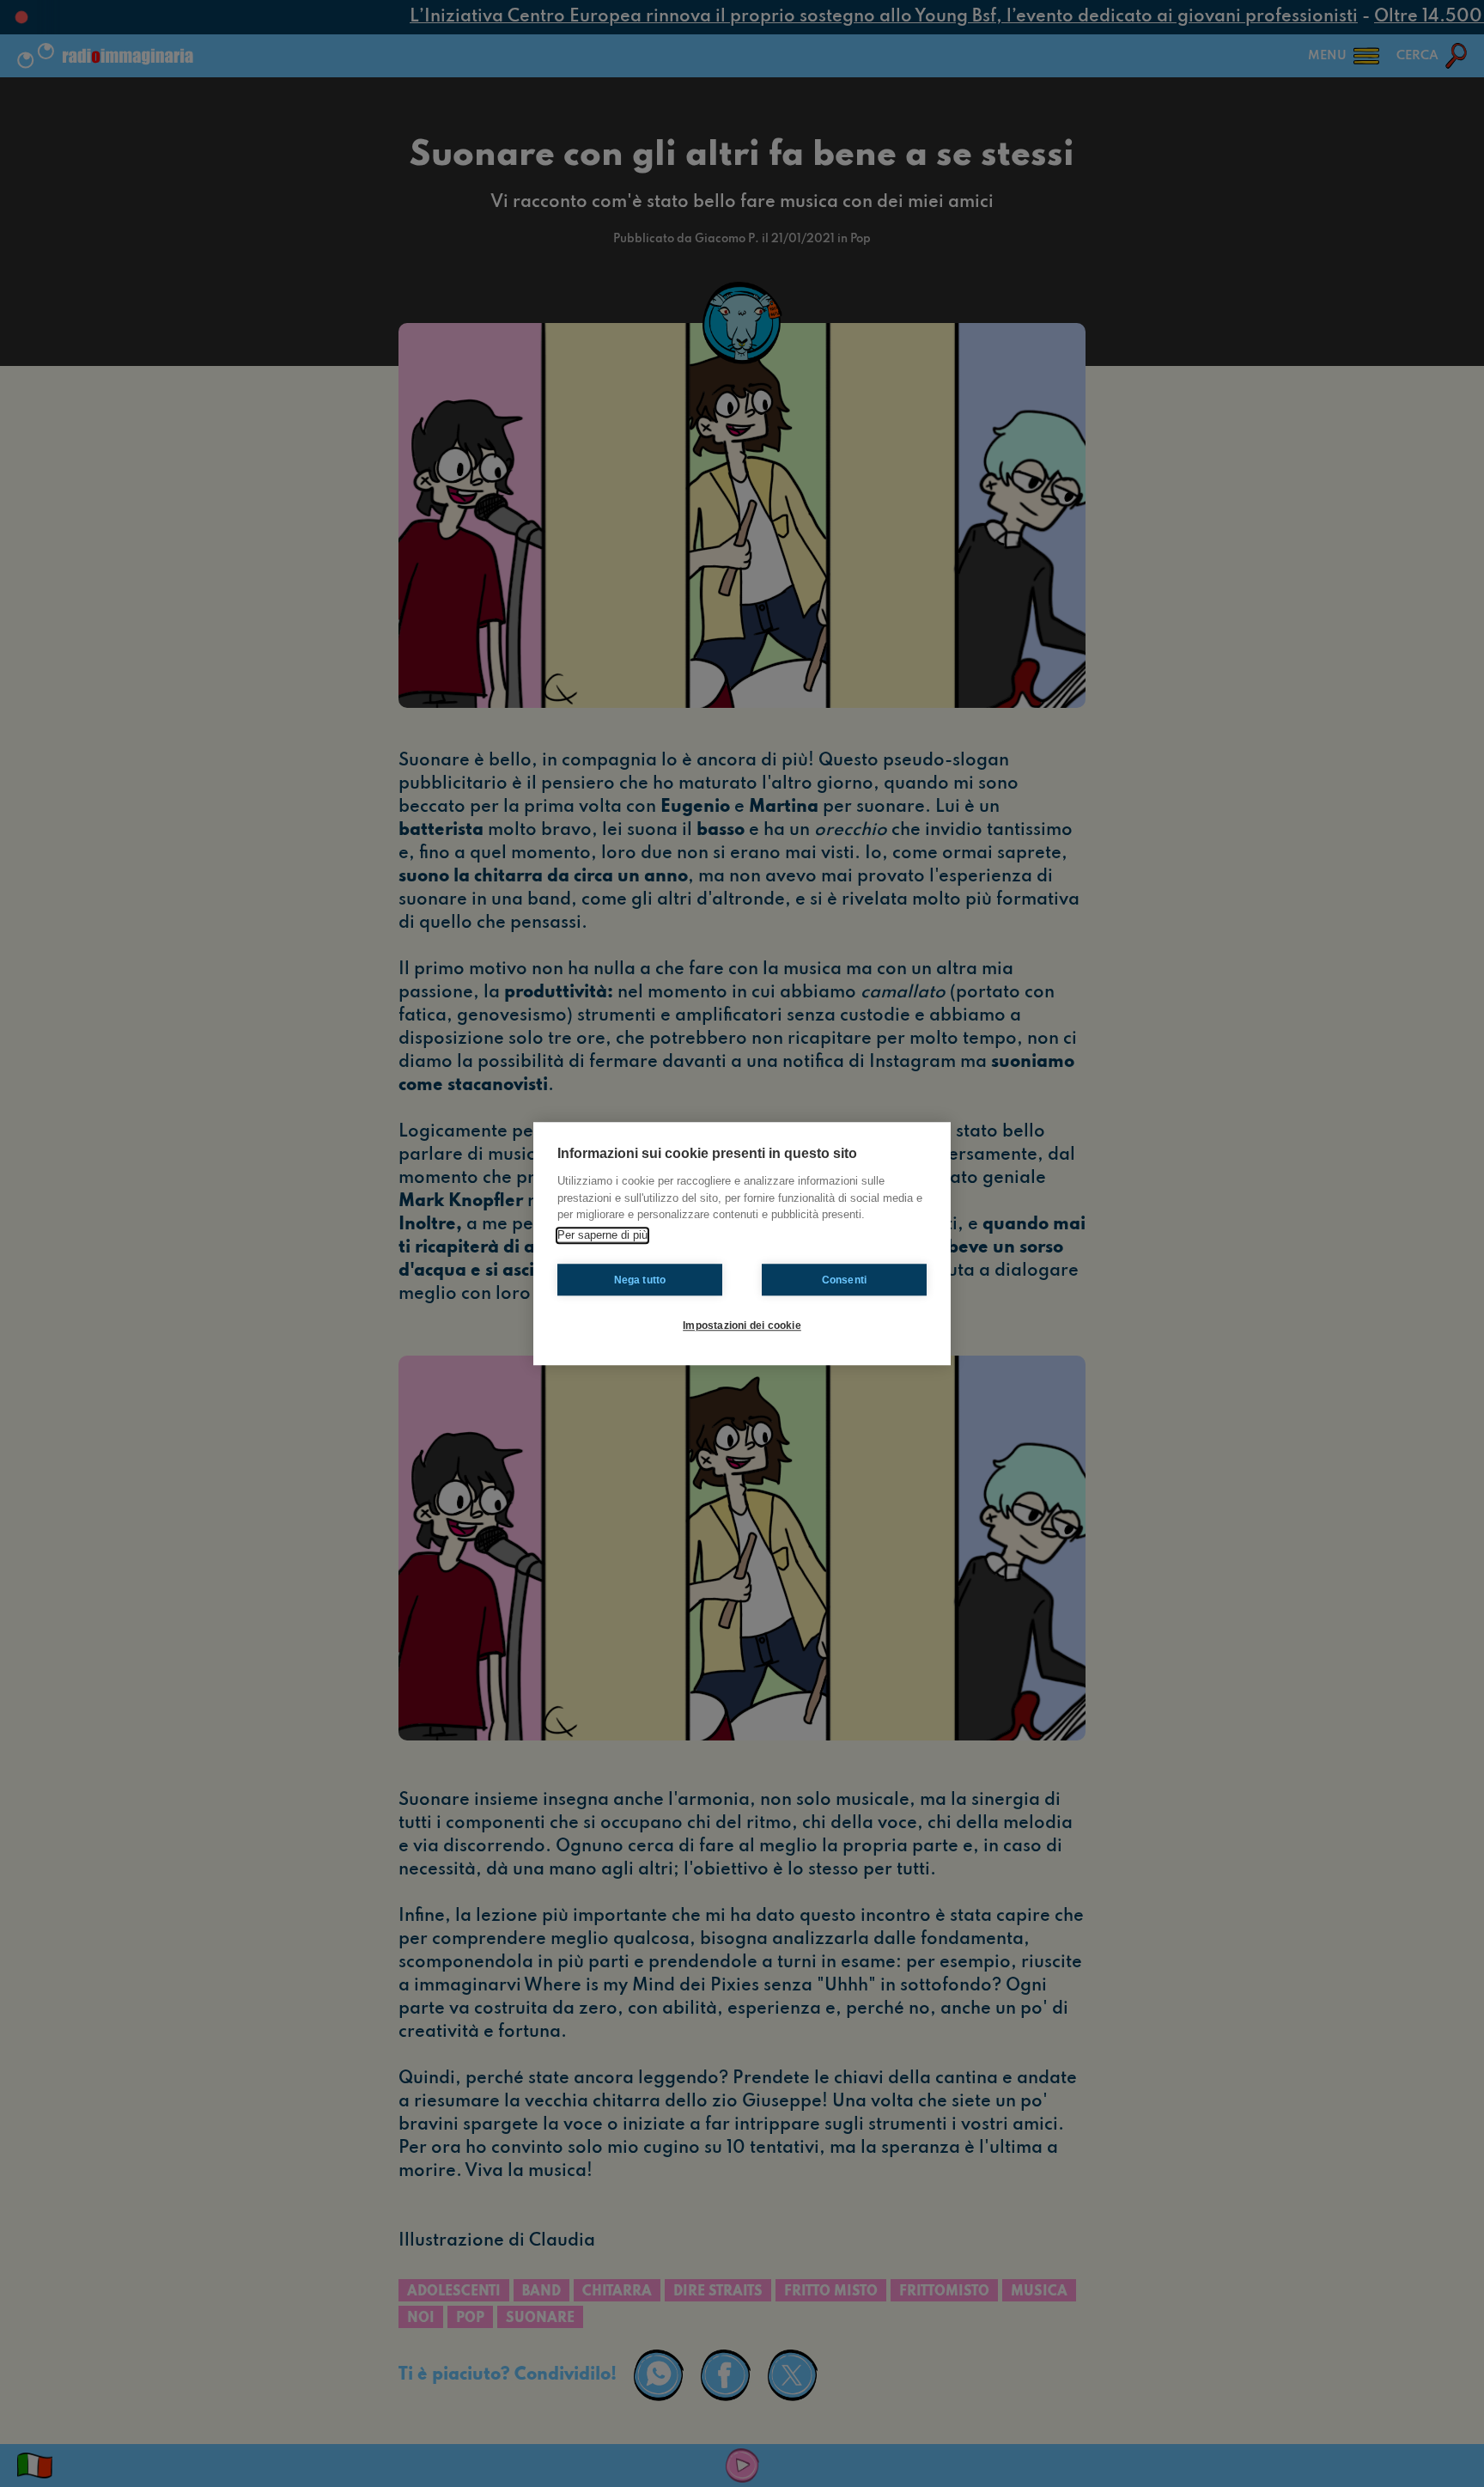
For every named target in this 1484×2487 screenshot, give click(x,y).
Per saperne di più (602, 1235)
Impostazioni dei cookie (742, 1326)
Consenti (845, 1280)
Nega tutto (640, 1280)
